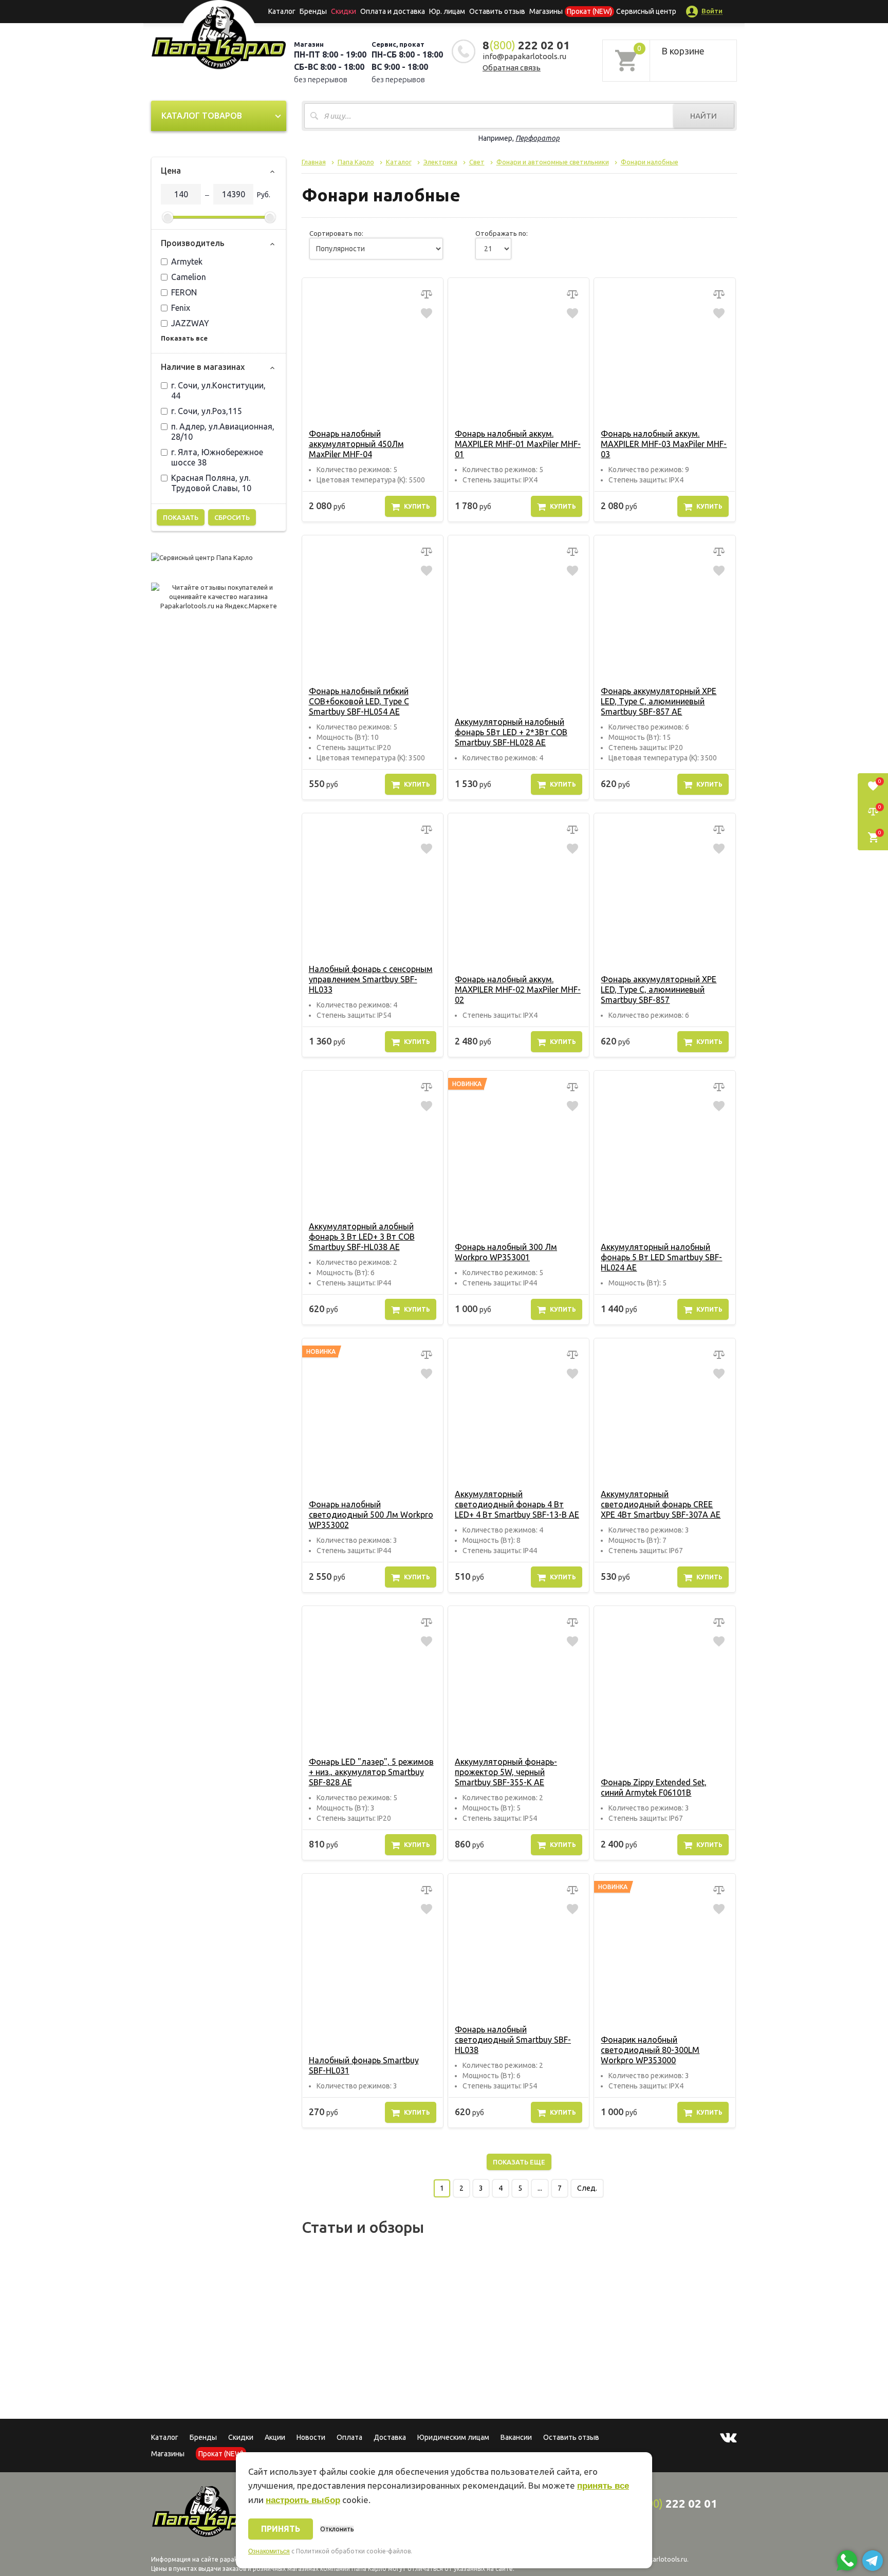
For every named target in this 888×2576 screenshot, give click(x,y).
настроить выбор (303, 2500)
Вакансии (516, 2437)
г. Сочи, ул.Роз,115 (207, 411)
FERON (184, 292)
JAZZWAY (190, 323)
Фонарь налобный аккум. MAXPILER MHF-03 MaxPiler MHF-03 (664, 444)
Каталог (282, 11)
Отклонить (337, 2529)
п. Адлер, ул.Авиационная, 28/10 (223, 432)
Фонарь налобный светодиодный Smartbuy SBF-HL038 (513, 2040)
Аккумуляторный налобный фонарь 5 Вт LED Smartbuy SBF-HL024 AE (661, 1257)
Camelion (189, 277)
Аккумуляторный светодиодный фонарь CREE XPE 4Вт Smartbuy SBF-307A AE (661, 1504)
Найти (704, 116)
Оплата (349, 2437)
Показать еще (519, 2162)
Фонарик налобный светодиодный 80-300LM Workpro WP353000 (650, 2050)
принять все (603, 2486)
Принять (281, 2529)
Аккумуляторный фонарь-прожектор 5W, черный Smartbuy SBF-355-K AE (506, 1772)
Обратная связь (512, 68)
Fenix (181, 308)
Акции (275, 2437)
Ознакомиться (269, 2551)
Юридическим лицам (453, 2437)
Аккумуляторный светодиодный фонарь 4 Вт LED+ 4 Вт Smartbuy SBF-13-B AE (517, 1504)
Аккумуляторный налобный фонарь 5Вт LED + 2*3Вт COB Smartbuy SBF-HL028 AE (511, 732)
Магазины (168, 2454)
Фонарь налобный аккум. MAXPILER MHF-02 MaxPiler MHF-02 (518, 990)
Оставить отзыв (497, 11)
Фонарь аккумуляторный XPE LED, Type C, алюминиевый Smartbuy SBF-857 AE (659, 701)
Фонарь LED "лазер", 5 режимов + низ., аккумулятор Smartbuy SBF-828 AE (371, 1772)
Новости (311, 2437)
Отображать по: (502, 233)
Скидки (241, 2437)
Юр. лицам (447, 11)
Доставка (390, 2437)
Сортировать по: (336, 233)
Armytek (187, 262)
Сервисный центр (646, 11)
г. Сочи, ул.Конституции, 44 (218, 390)
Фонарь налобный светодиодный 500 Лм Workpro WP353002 (371, 1515)
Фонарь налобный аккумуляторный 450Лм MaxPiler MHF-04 (356, 444)
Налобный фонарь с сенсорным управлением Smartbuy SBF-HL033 (371, 979)
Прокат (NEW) (589, 11)
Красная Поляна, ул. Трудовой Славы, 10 (211, 483)
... (540, 2188)
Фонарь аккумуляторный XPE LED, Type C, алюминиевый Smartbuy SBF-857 (659, 990)
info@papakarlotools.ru (524, 56)
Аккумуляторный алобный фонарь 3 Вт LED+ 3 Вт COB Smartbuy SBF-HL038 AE (362, 1237)
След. (587, 2188)
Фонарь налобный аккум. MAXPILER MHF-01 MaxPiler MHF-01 (518, 444)
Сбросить (232, 517)
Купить (417, 506)
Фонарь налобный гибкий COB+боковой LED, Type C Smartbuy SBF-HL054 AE (359, 701)
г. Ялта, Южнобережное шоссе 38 (217, 457)
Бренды (313, 11)
